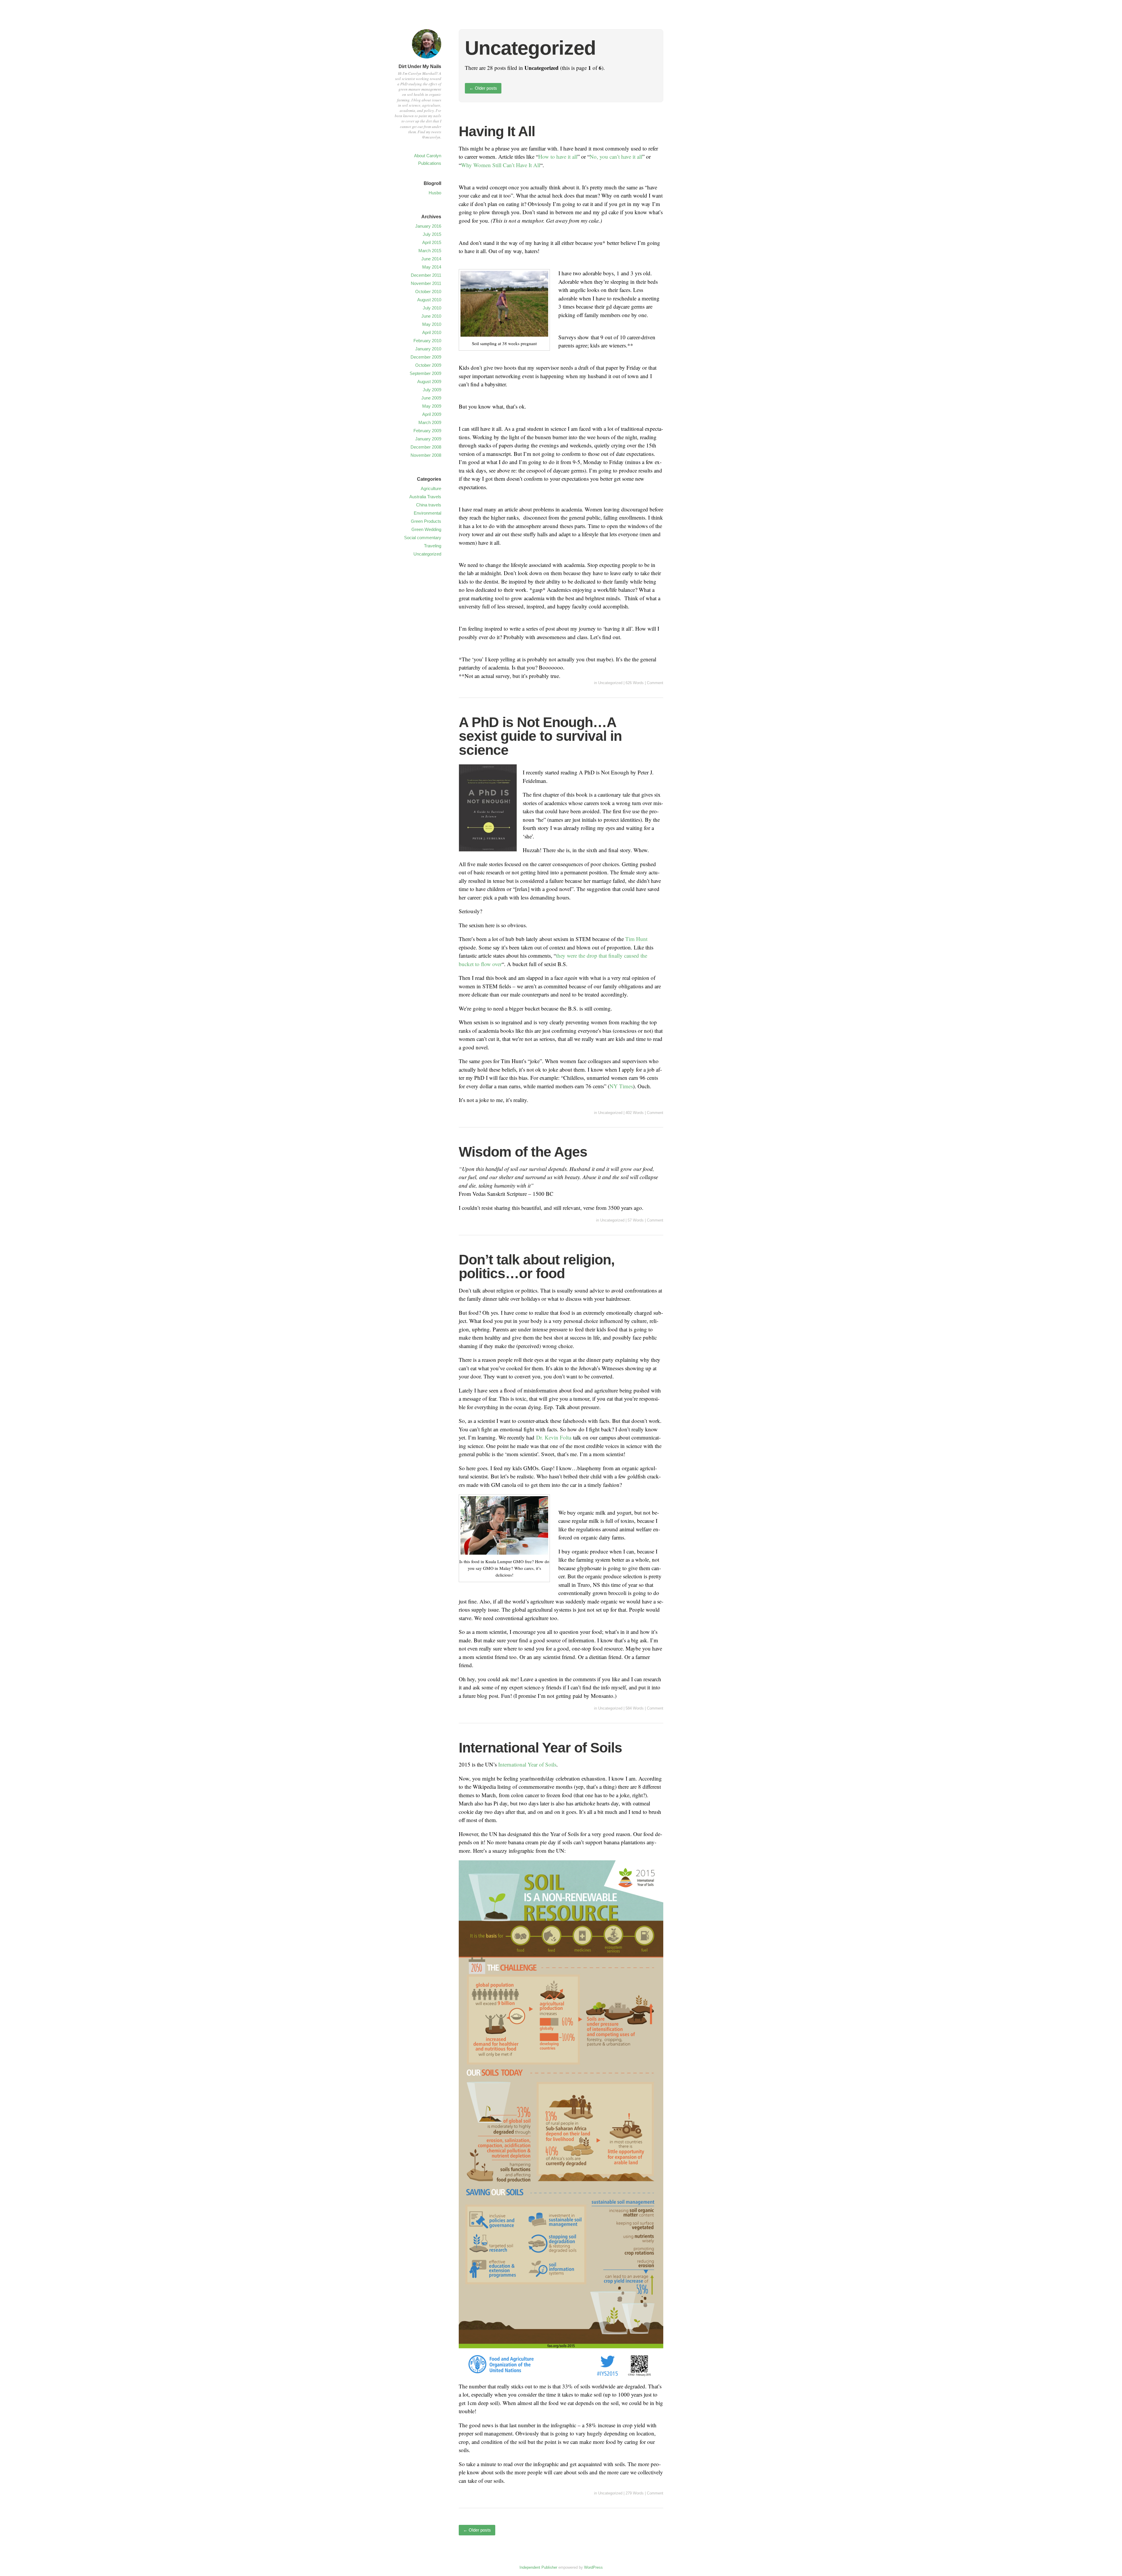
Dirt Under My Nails (420, 66)
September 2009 (425, 373)
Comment (655, 683)
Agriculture (431, 488)
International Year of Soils (540, 1748)
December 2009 (426, 357)
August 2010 (429, 300)
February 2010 (427, 341)
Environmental (427, 513)
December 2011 (426, 275)
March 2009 (430, 422)
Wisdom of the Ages (523, 1152)
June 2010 (431, 316)
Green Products (426, 521)
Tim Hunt (636, 939)
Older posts (483, 88)
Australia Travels (425, 497)
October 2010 (428, 291)
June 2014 (431, 259)
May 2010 (432, 324)
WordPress (593, 2567)
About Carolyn (428, 156)
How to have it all (558, 156)
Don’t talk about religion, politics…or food (537, 1267)
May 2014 (432, 267)
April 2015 (432, 242)
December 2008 (426, 447)
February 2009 (427, 431)
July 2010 (432, 308)
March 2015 (430, 251)
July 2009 (432, 390)
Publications (430, 163)
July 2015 (432, 234)
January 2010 (428, 349)
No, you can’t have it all (616, 156)
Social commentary (423, 538)
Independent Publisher (538, 2567)
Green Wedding (426, 529)
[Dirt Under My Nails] (427, 59)
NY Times (621, 1086)
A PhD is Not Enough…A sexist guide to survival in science (540, 736)
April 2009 (432, 414)
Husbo (435, 193)
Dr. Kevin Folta (554, 1437)
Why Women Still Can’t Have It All (501, 165)
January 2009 (428, 439)
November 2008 (426, 455)
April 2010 (432, 332)
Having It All (497, 131)
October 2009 (428, 365)
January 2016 (428, 226)
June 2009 (431, 398)
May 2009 (432, 406)
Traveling (433, 546)
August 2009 (429, 382)
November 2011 (426, 283)
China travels (429, 505)
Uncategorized (610, 683)
